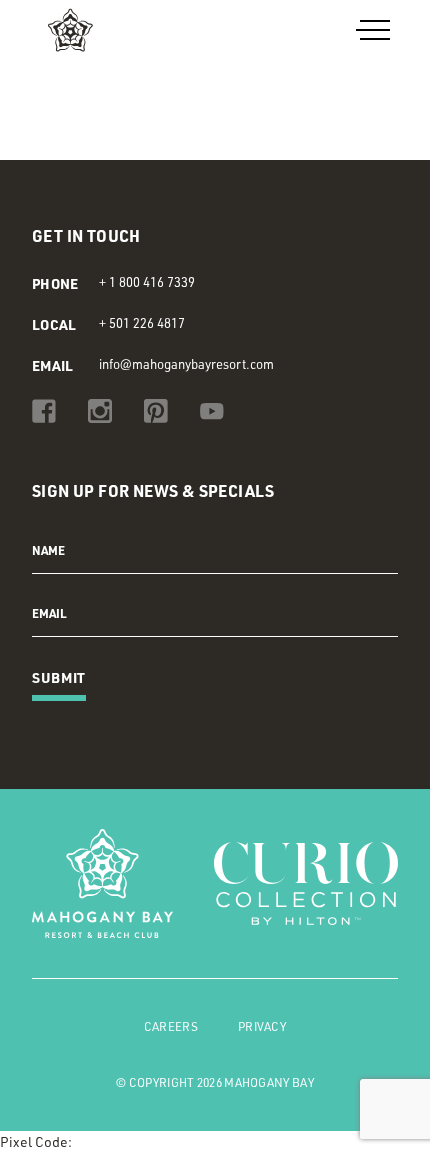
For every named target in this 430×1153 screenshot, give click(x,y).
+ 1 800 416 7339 (147, 282)
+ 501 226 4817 (142, 323)
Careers (171, 1026)
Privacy (262, 1026)
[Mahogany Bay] (113, 30)
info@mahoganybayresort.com (186, 364)
